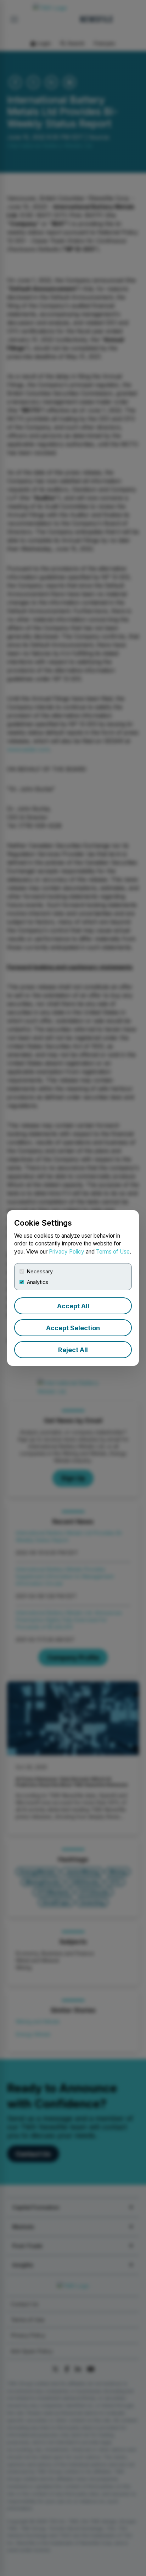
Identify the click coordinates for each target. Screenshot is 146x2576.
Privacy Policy (67, 1252)
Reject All (73, 1350)
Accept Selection (73, 1328)
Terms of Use (113, 1252)
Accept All (73, 1306)
